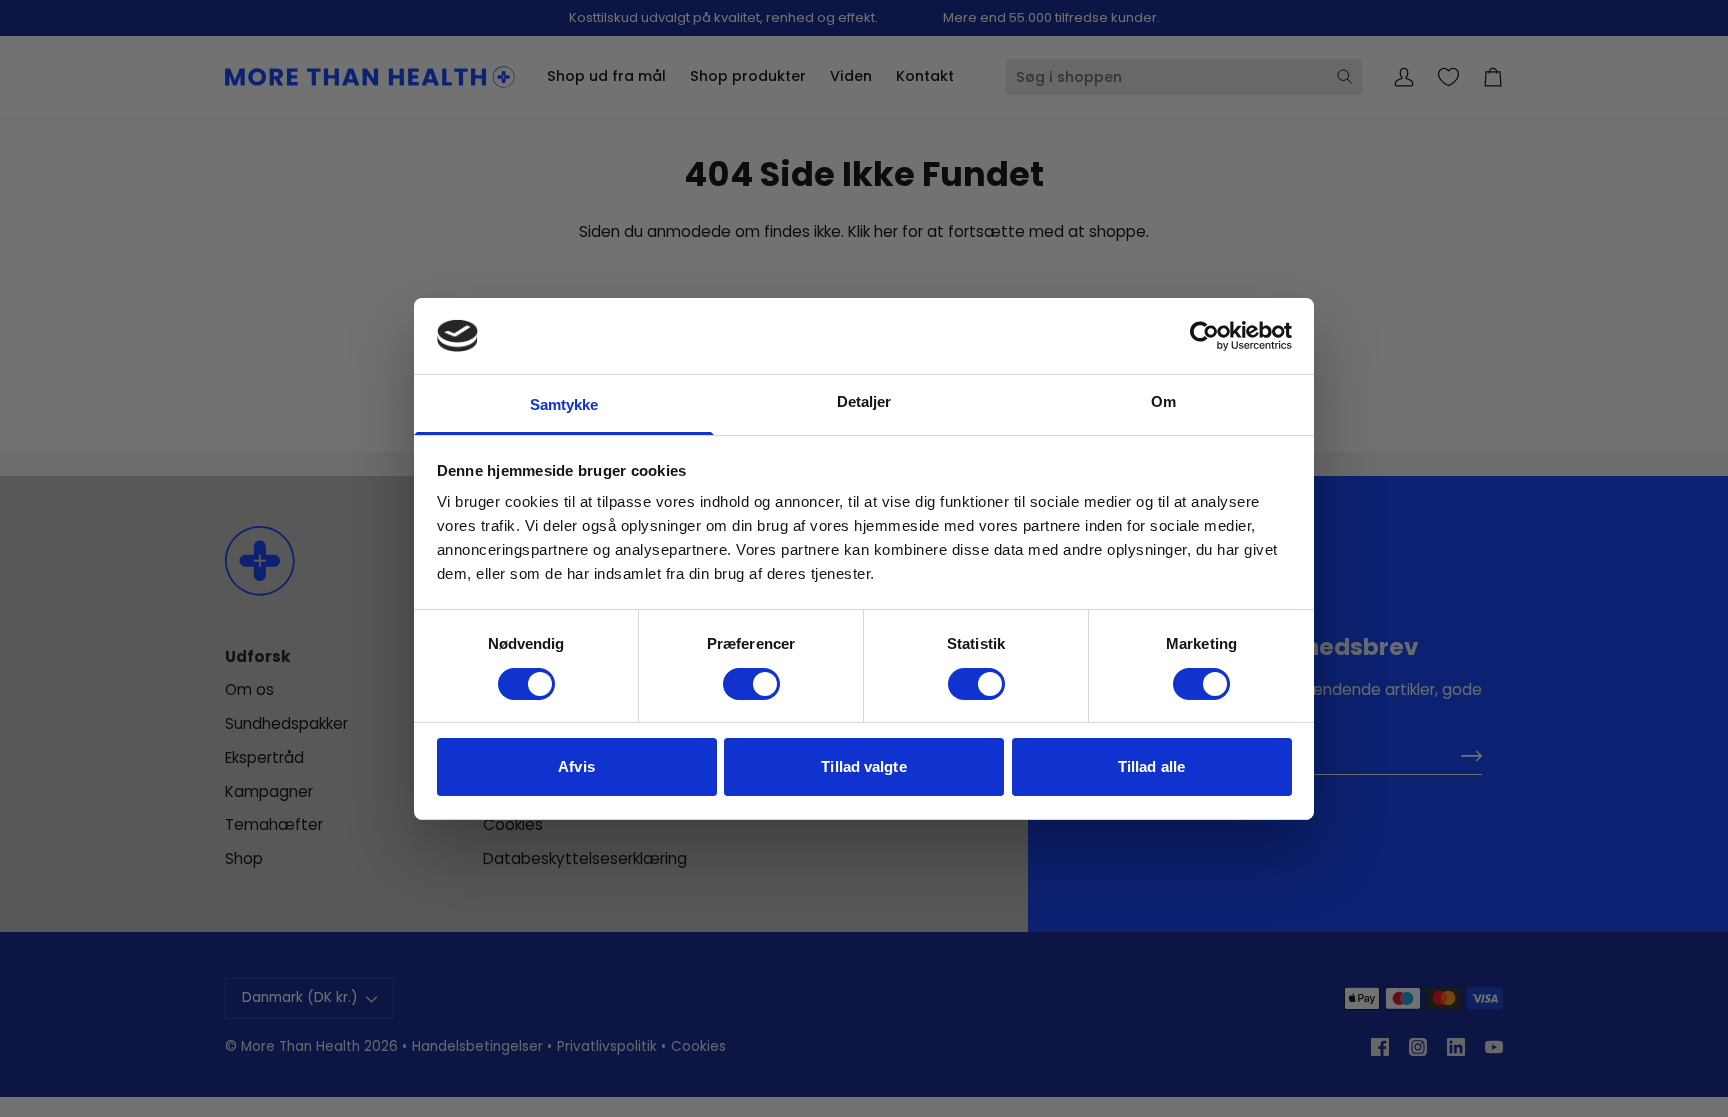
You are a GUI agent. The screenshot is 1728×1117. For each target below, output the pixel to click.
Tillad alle (1151, 766)
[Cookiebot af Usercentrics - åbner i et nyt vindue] (1204, 336)
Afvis (576, 766)
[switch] (751, 684)
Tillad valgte (863, 766)
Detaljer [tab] (864, 401)
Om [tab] (1163, 401)
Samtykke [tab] (564, 404)
